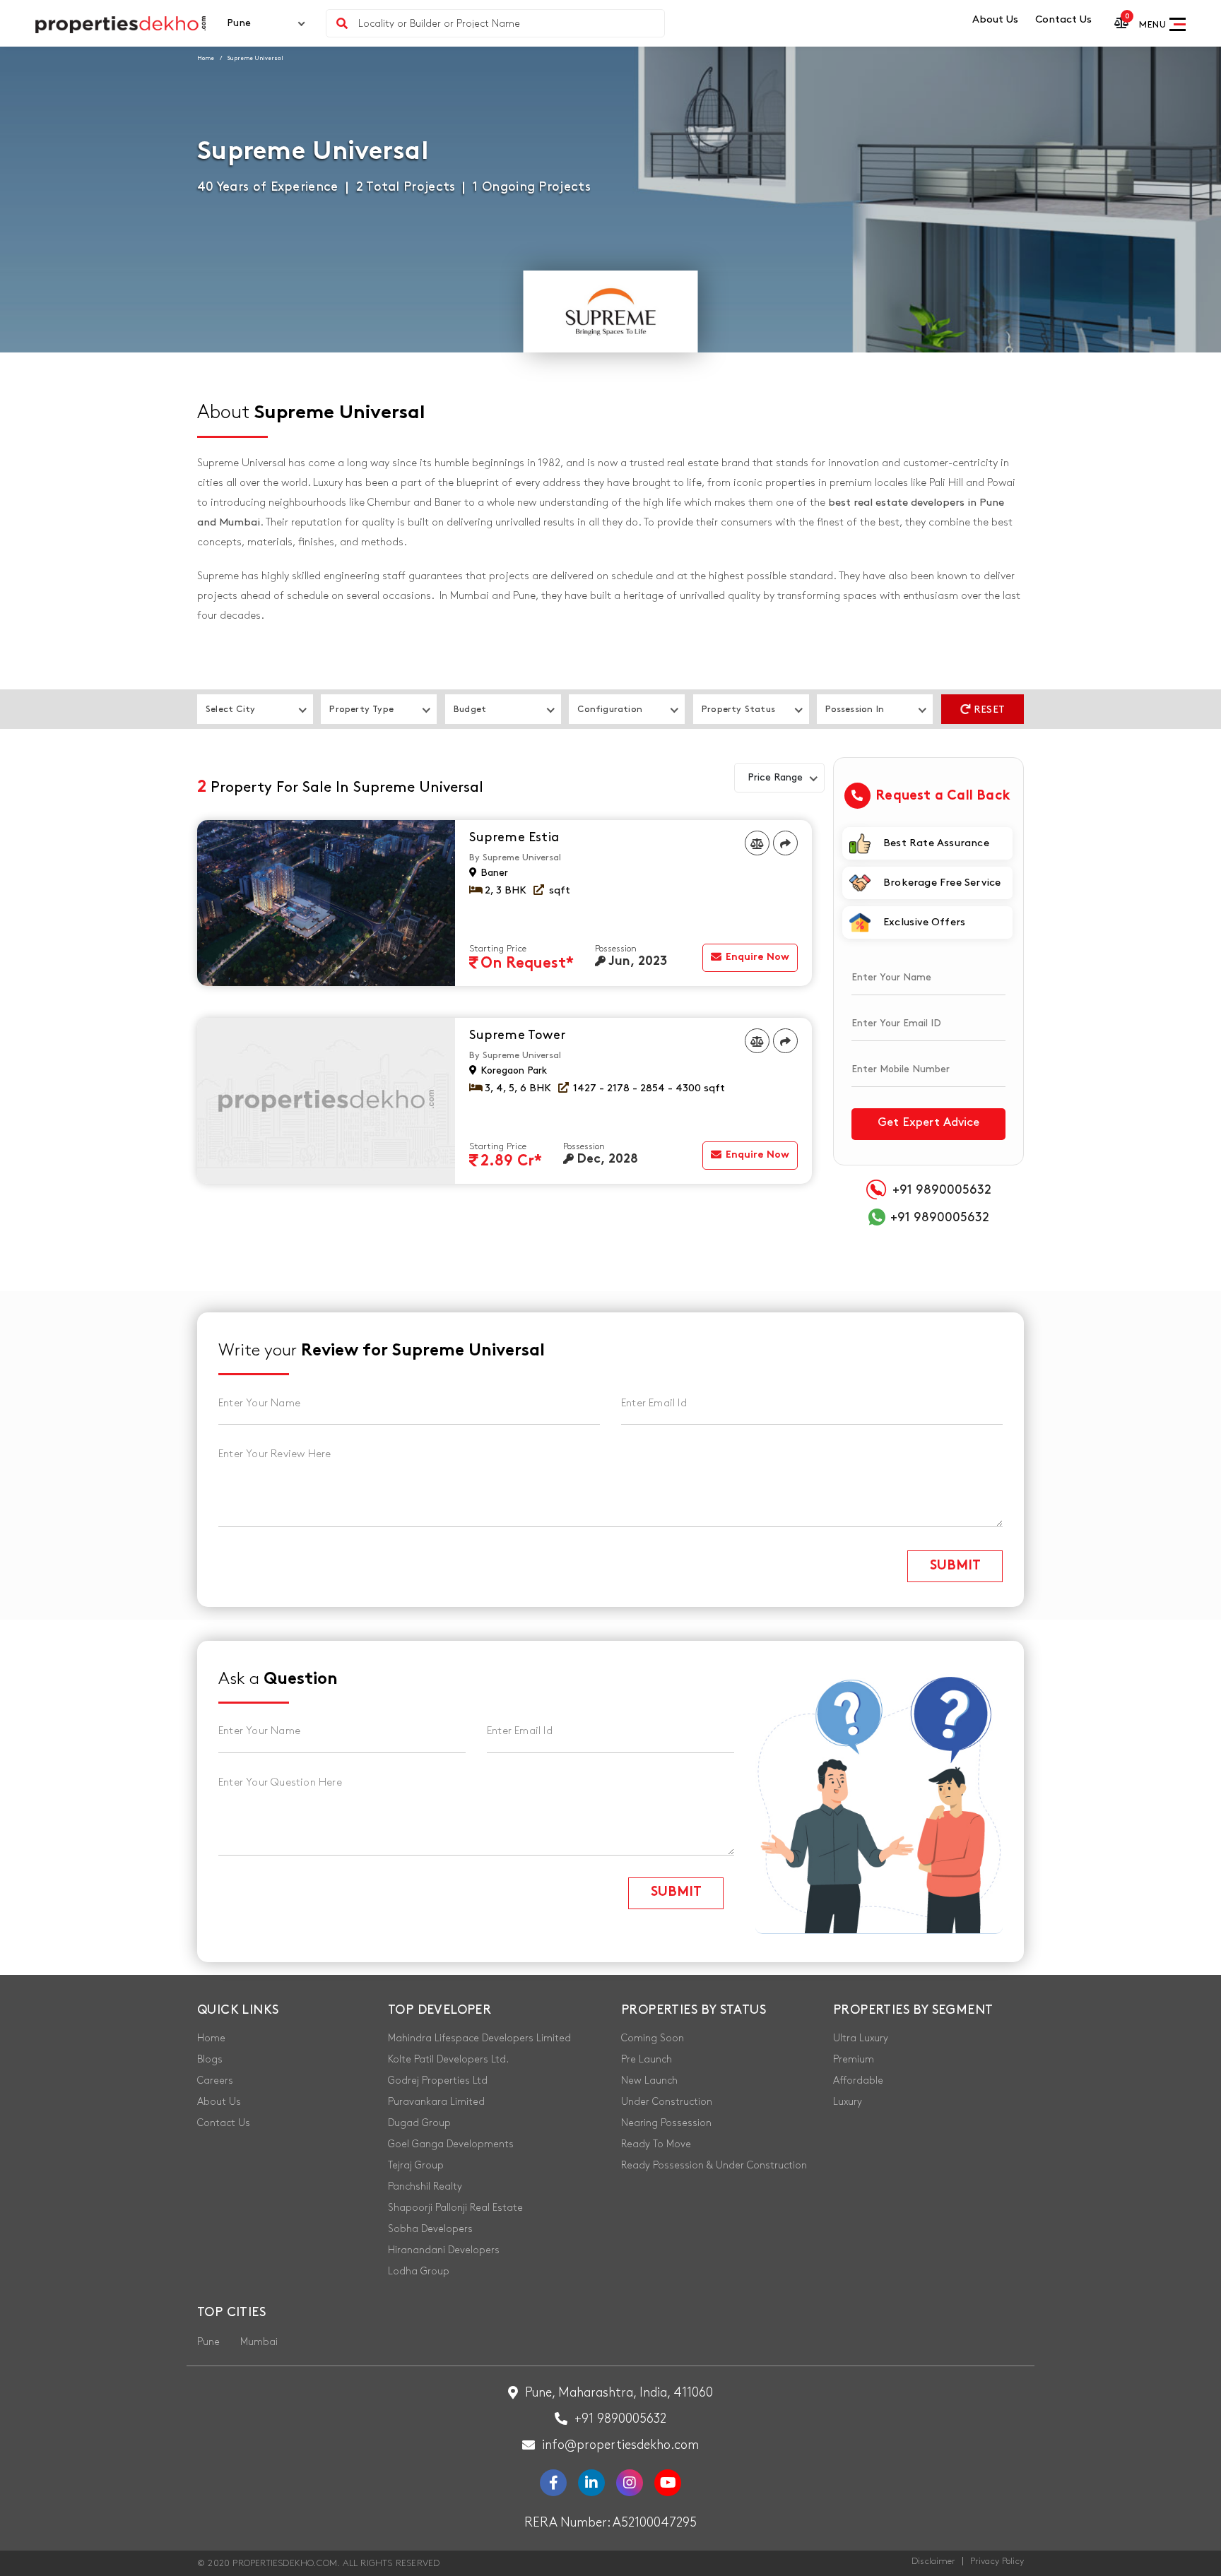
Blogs (210, 2059)
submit (955, 1567)
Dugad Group (419, 2123)
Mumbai (259, 2342)
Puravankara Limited (436, 2102)
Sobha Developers (430, 2229)
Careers (215, 2081)
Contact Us (1063, 20)
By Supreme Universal (515, 857)
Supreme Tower (517, 1035)
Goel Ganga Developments (451, 2144)
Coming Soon (653, 2038)
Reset (988, 710)
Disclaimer (933, 2561)
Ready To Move (656, 2144)
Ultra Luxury (861, 2038)
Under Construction (667, 2102)
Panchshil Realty (425, 2186)
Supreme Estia (514, 838)
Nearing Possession (666, 2123)
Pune (208, 2342)
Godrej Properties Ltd (438, 2081)
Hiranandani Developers (444, 2250)
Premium (854, 2059)
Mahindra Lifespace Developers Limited (479, 2038)
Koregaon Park (512, 1070)
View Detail (757, 922)
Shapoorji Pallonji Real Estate (455, 2208)
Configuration (610, 709)
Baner (493, 873)
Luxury (848, 2102)
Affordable (858, 2081)
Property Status (738, 709)
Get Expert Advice (928, 1122)
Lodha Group (419, 2271)
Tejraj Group (416, 2165)
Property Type (361, 709)
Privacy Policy (997, 2561)
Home (206, 58)
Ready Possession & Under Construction (714, 2165)
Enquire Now (756, 957)
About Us (995, 20)
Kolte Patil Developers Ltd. (448, 2059)
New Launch (649, 2081)
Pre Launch (647, 2059)
